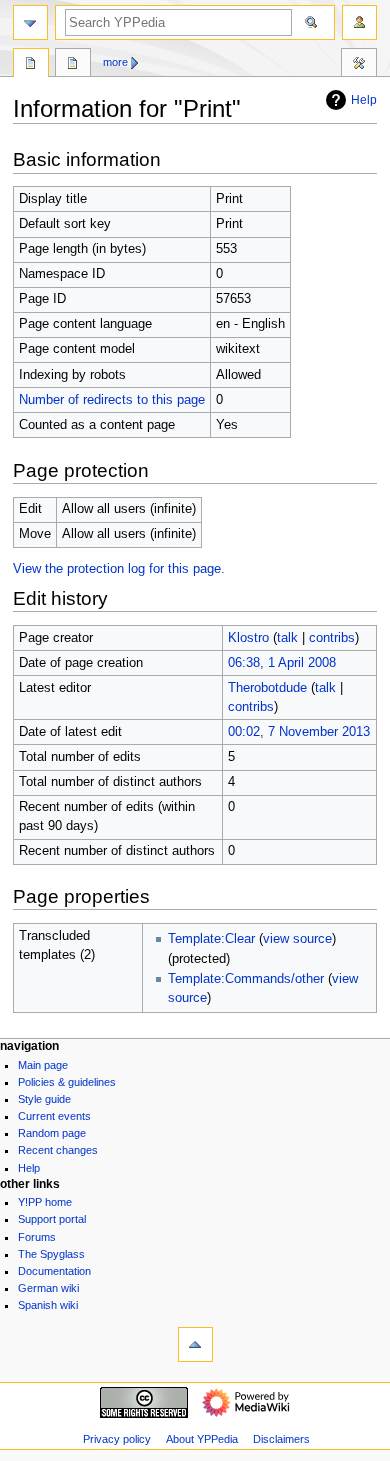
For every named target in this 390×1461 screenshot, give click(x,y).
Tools (359, 65)
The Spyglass (51, 1254)
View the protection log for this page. (119, 569)
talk (287, 638)
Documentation (54, 1271)
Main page (43, 1065)
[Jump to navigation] (30, 22)
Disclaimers (281, 1439)
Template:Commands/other (246, 979)
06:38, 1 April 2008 (282, 663)
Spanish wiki (48, 1305)
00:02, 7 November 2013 (299, 732)
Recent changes (58, 1150)
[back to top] (195, 1344)
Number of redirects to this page (112, 400)
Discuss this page (73, 65)
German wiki (48, 1288)
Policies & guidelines (67, 1082)
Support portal (52, 1219)
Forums (37, 1237)
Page (31, 65)
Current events (54, 1116)
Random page (52, 1133)
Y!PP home (45, 1202)
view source (297, 939)
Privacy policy (117, 1439)
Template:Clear (211, 939)
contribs (332, 638)
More (115, 62)
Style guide (44, 1099)
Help (364, 100)
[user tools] (359, 22)
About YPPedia (202, 1439)
